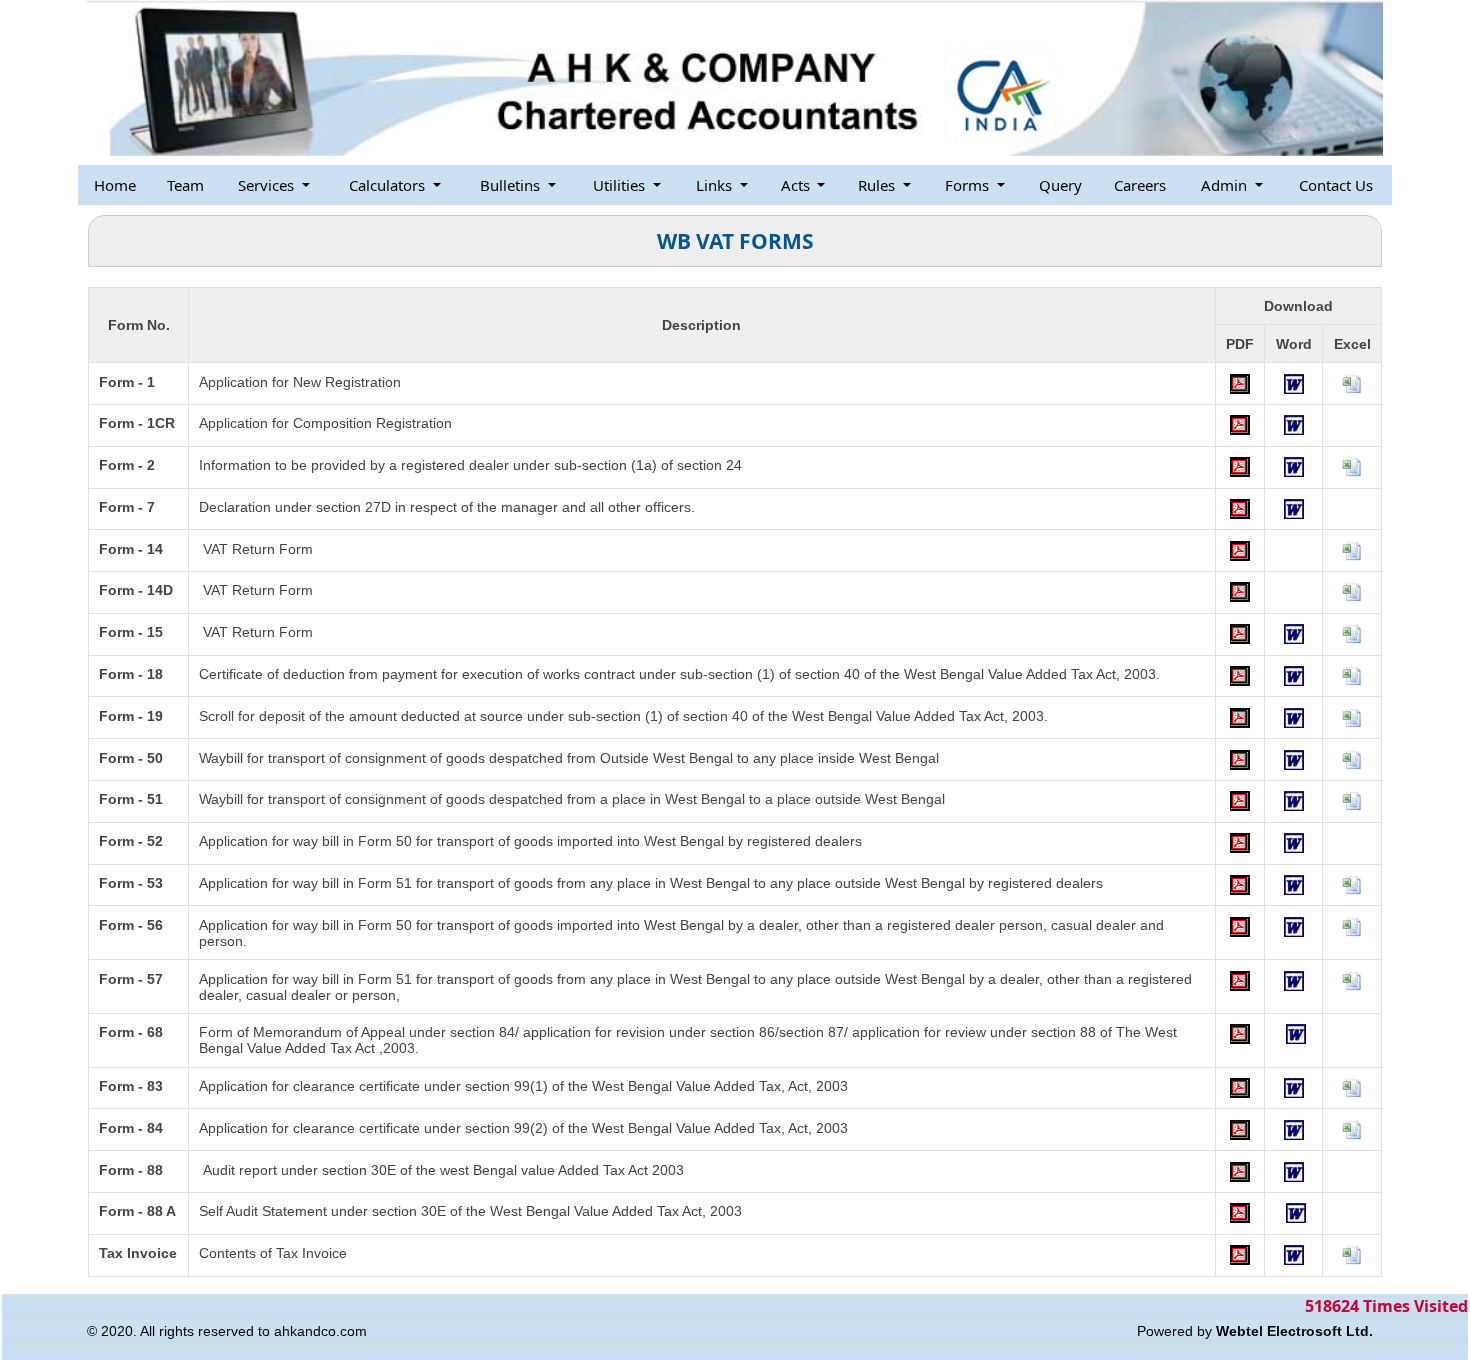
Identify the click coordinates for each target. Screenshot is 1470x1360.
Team (185, 185)
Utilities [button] (621, 185)
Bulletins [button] (512, 185)
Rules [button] (878, 185)
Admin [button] (1226, 185)
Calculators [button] (389, 185)
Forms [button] (969, 185)
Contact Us (1336, 185)
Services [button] (268, 185)
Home (115, 185)
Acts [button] (797, 185)
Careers (1140, 185)
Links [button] (716, 185)
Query (1060, 185)
